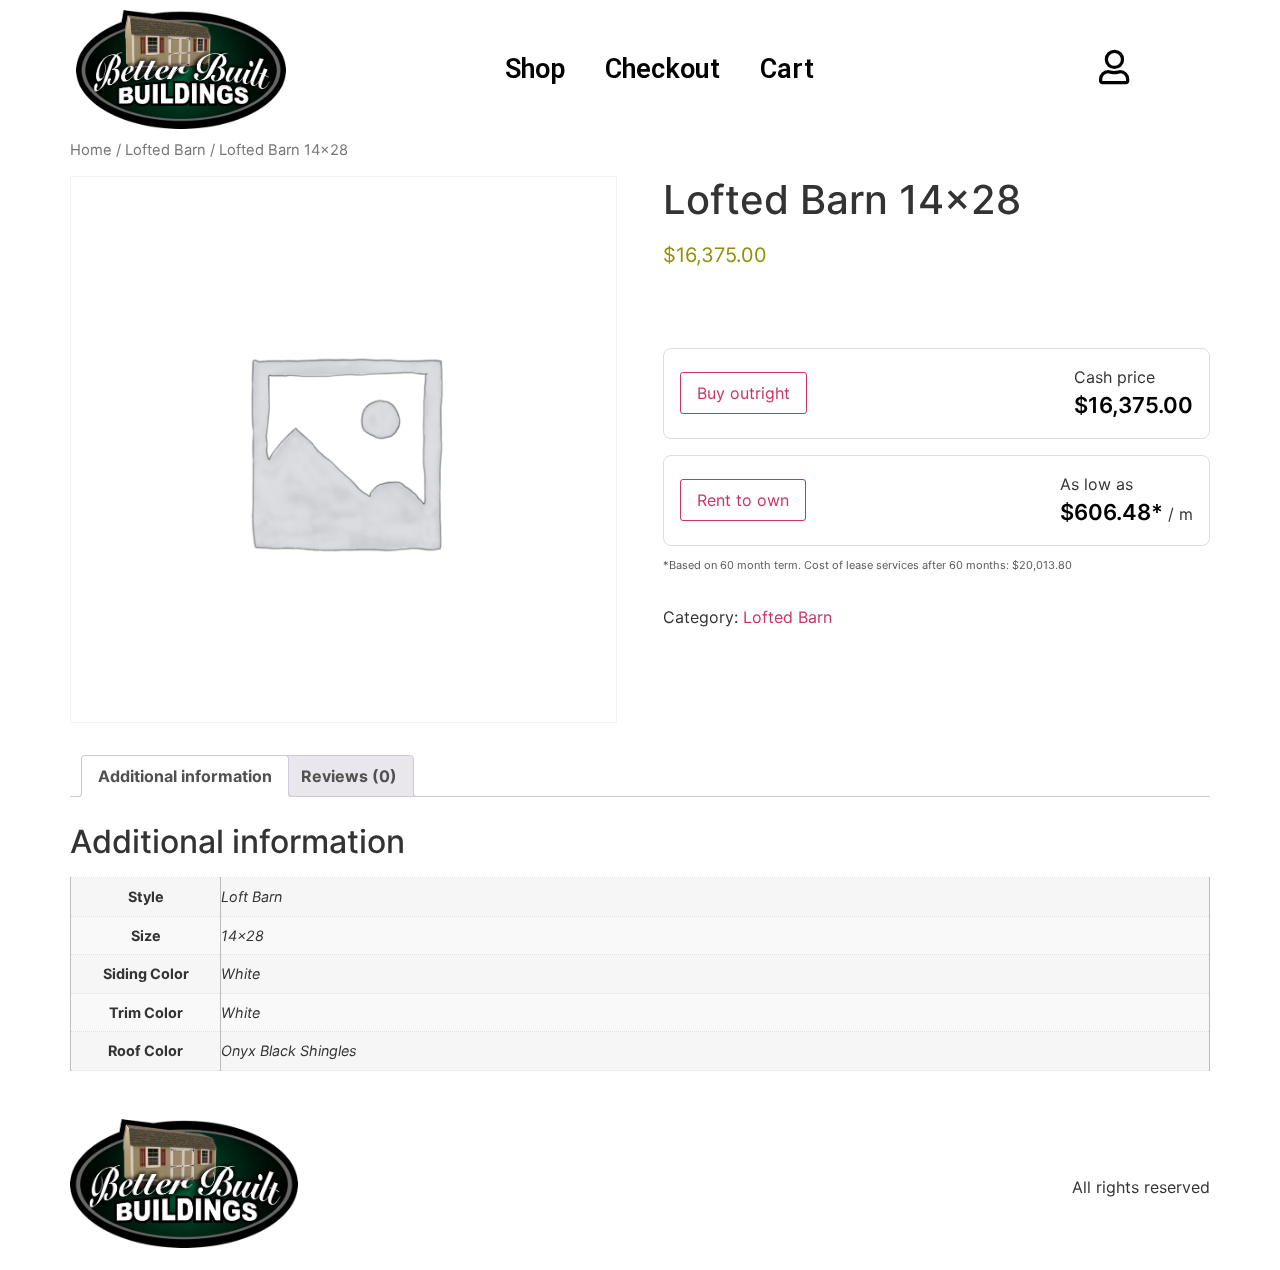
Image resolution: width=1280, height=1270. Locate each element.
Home (91, 150)
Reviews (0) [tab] (349, 776)
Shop (535, 69)
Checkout (662, 69)
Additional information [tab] (185, 776)
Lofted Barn (165, 150)
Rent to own (743, 500)
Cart (787, 69)
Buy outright (743, 393)
